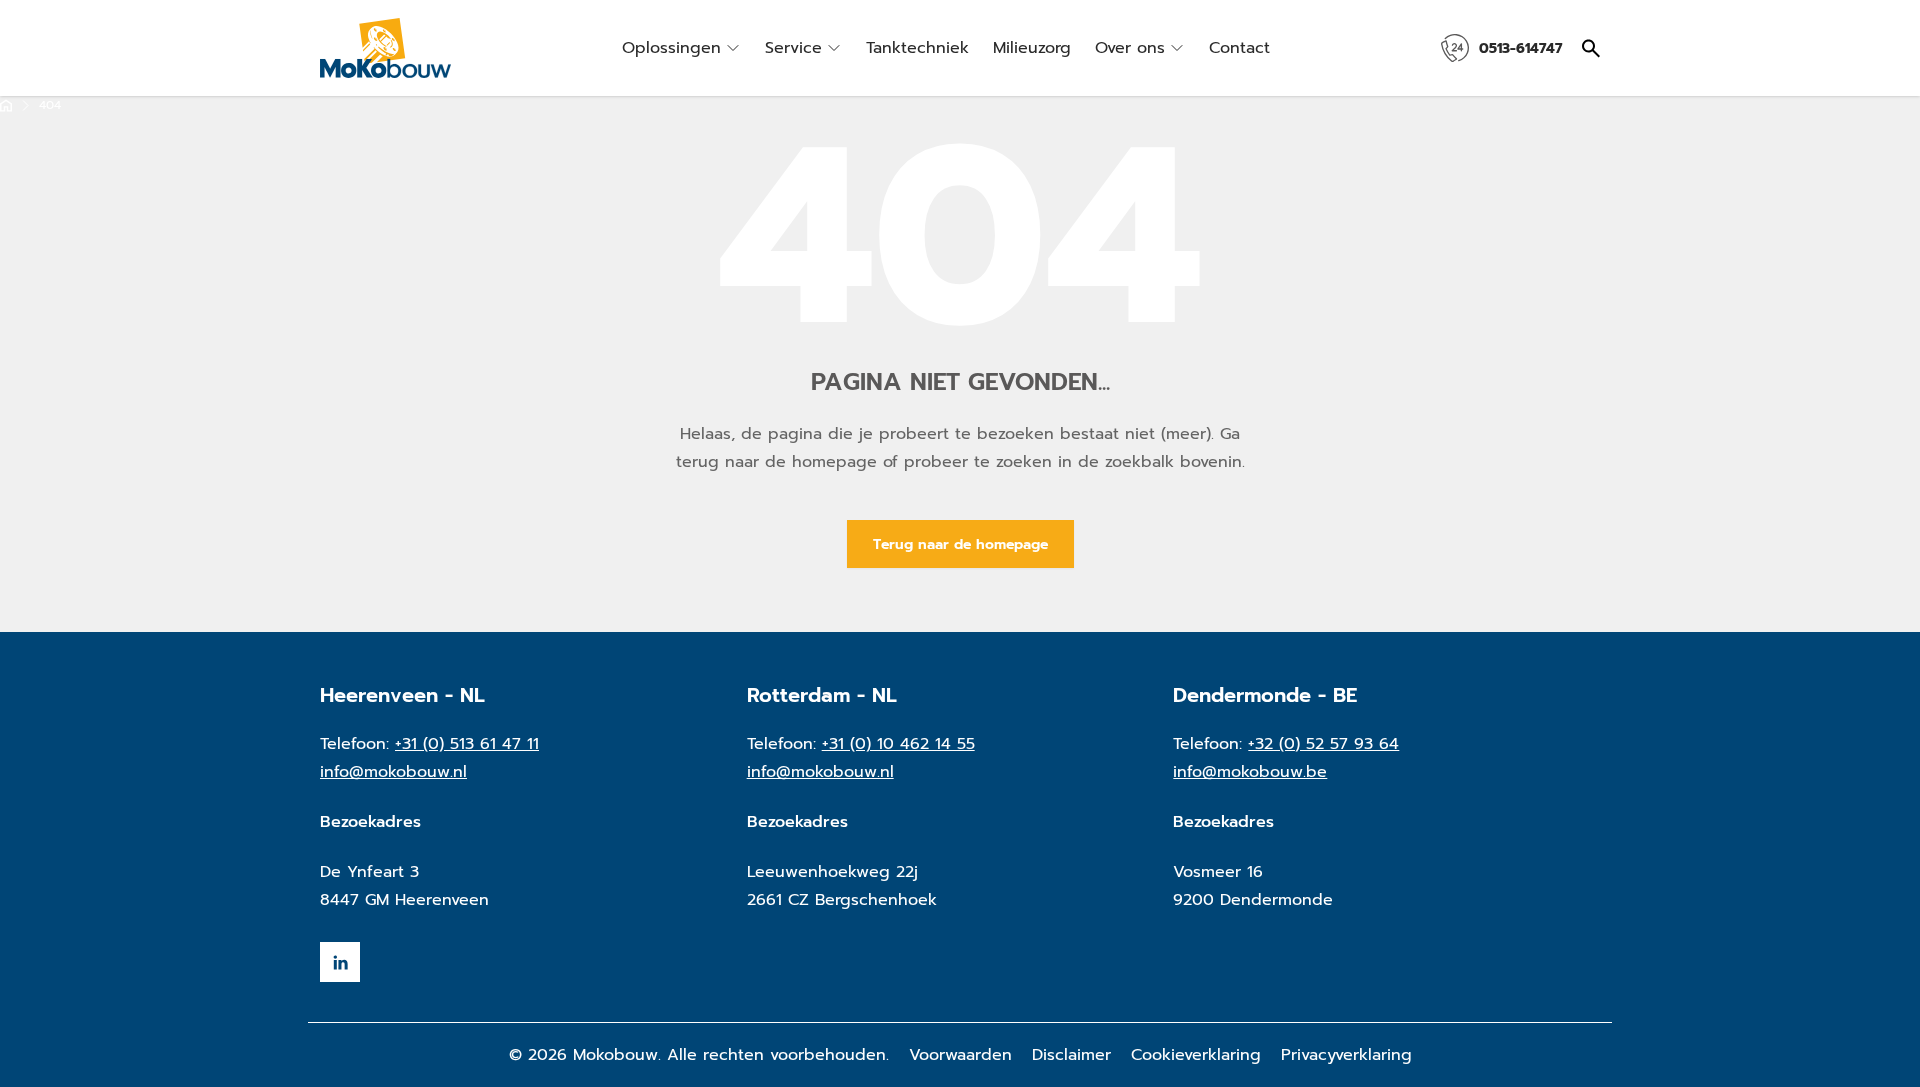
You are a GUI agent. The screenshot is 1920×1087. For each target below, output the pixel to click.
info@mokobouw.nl (393, 772)
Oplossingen (671, 48)
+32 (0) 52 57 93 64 (1323, 744)
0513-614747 (1520, 48)
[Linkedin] (340, 962)
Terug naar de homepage (960, 544)
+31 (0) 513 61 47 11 (467, 744)
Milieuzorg (1032, 48)
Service (793, 48)
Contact (1239, 48)
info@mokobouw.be (1250, 772)
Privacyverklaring (1346, 1055)
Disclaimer (1071, 1055)
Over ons (1130, 48)
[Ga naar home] (6, 105)
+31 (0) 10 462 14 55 (898, 744)
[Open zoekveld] (1591, 48)
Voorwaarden (960, 1055)
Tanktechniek (917, 48)
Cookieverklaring (1196, 1055)
